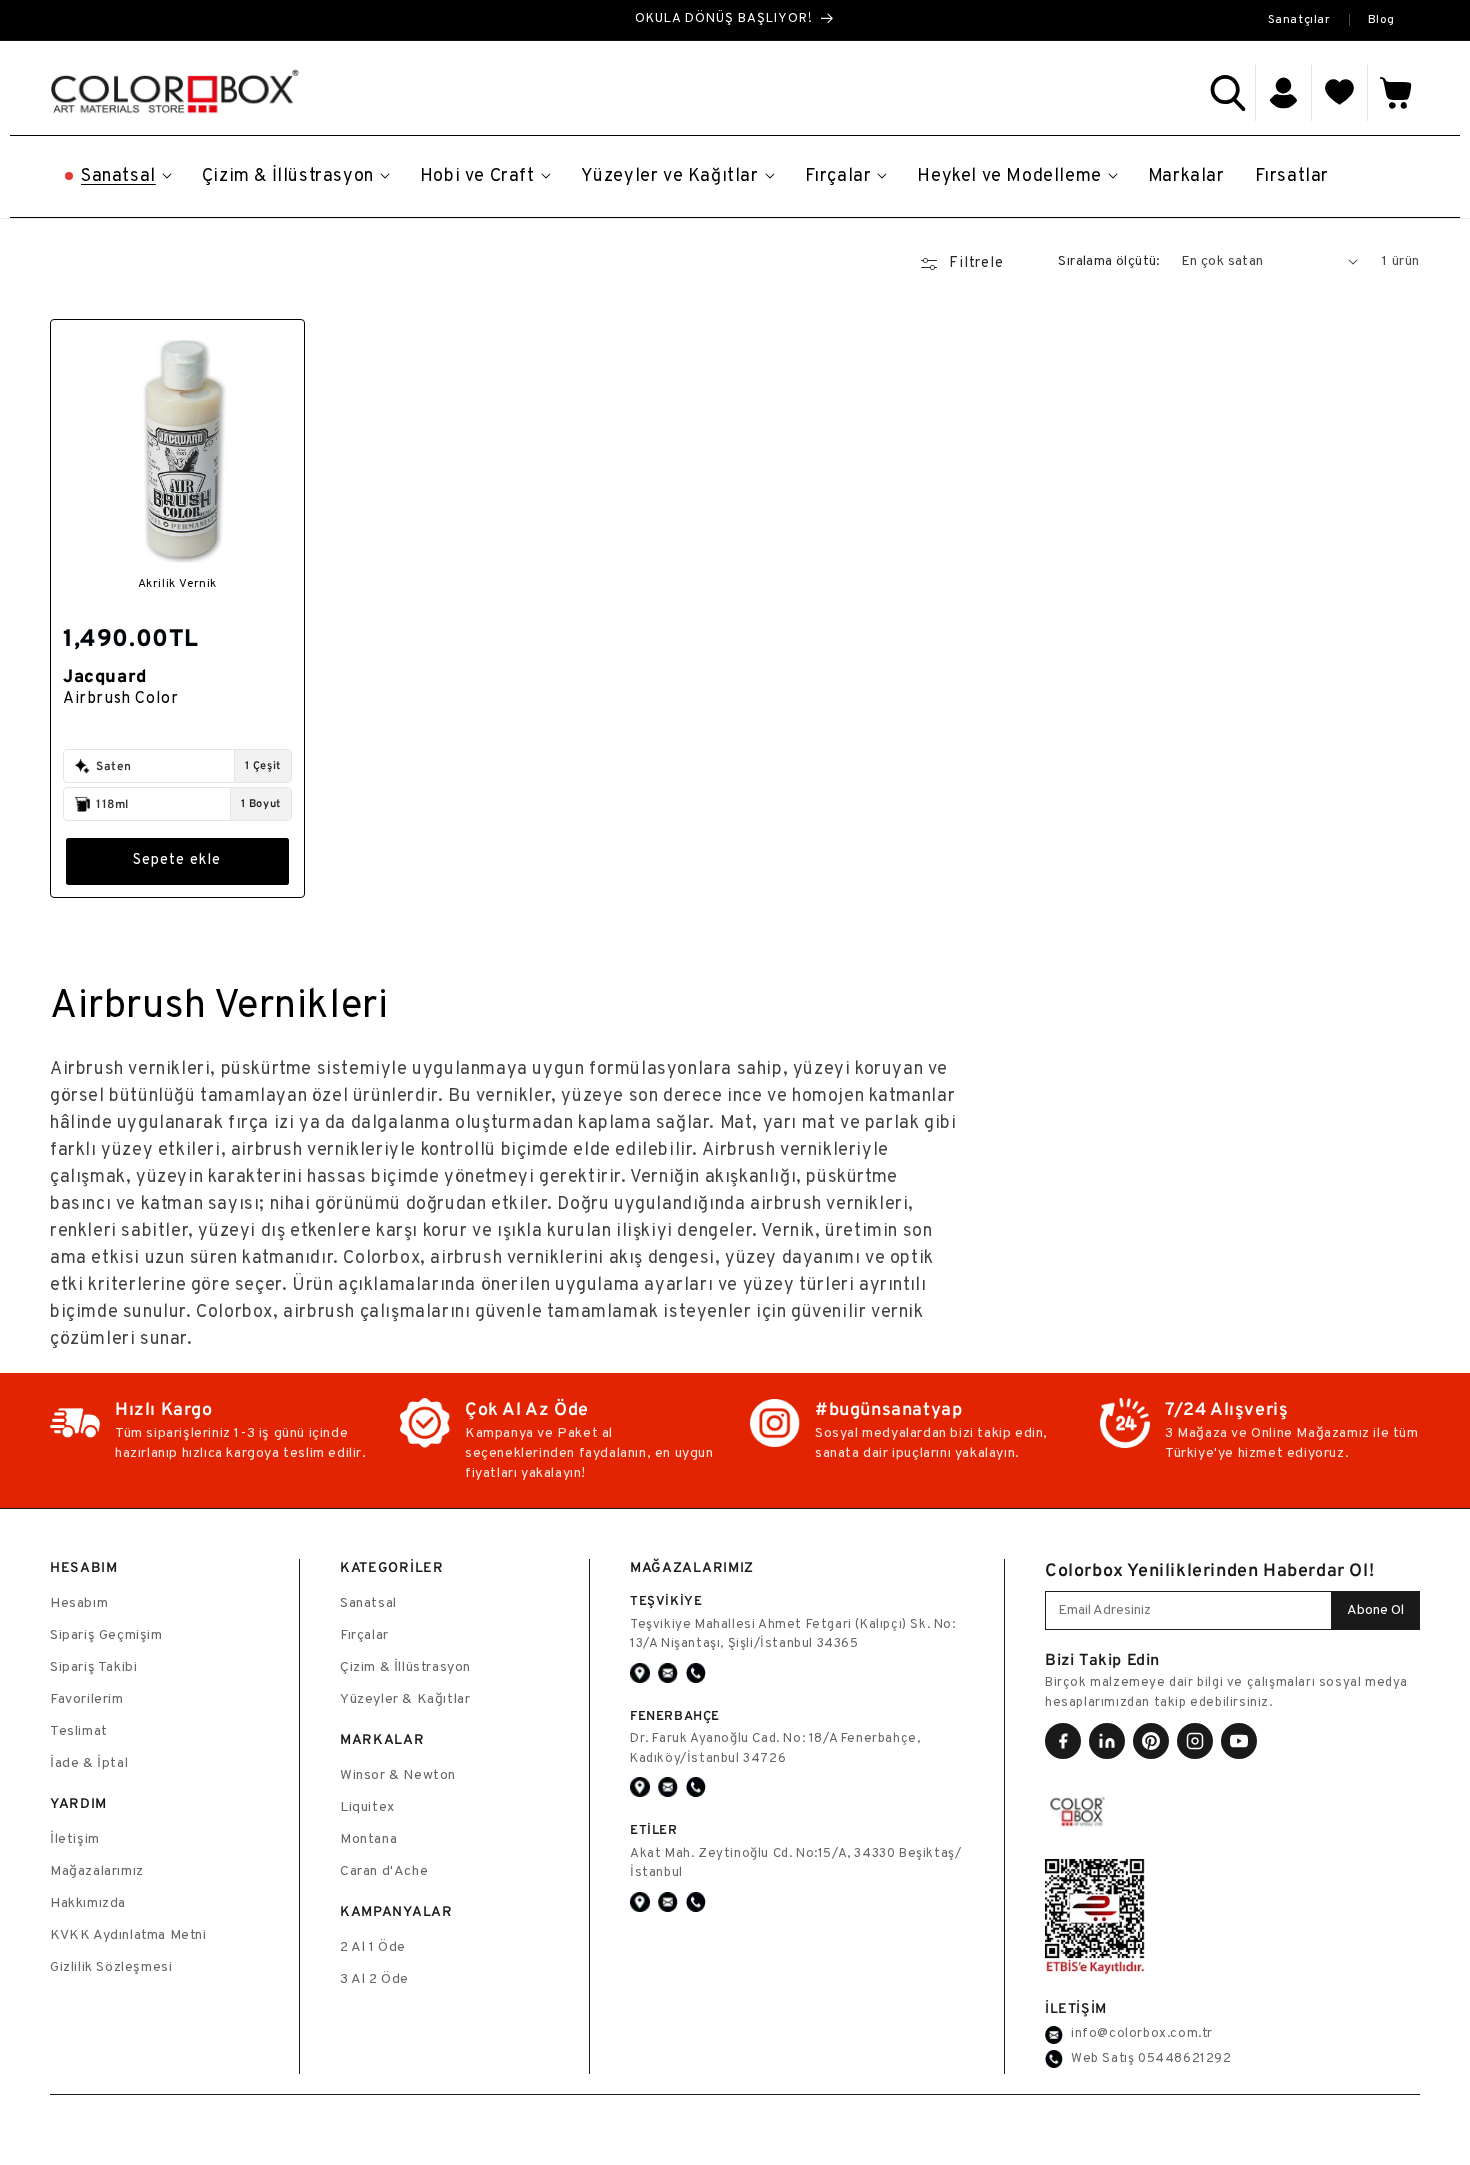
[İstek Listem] (1340, 93)
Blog (1381, 20)
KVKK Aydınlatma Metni (128, 1935)
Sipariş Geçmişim (106, 1635)
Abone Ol (1375, 1610)
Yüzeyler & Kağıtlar (405, 1699)
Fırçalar (364, 1635)
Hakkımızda (88, 1903)
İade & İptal (89, 1763)
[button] (1228, 93)
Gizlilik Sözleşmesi (111, 1967)
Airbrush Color (120, 699)
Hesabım (79, 1603)
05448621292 (1185, 2059)
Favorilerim (87, 1699)
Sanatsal (368, 1603)
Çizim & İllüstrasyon (405, 1667)
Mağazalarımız (97, 1871)
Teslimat (79, 1731)
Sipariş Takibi (93, 1667)
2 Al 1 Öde (373, 1947)
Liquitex (367, 1807)
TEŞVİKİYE (666, 1600)
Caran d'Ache (384, 1871)
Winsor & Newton (398, 1775)
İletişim (75, 1839)
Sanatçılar (1299, 20)
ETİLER (654, 1829)
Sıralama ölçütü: (1109, 261)
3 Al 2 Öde (374, 1979)
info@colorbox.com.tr (1142, 2034)
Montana (368, 1839)
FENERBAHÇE (675, 1715)
